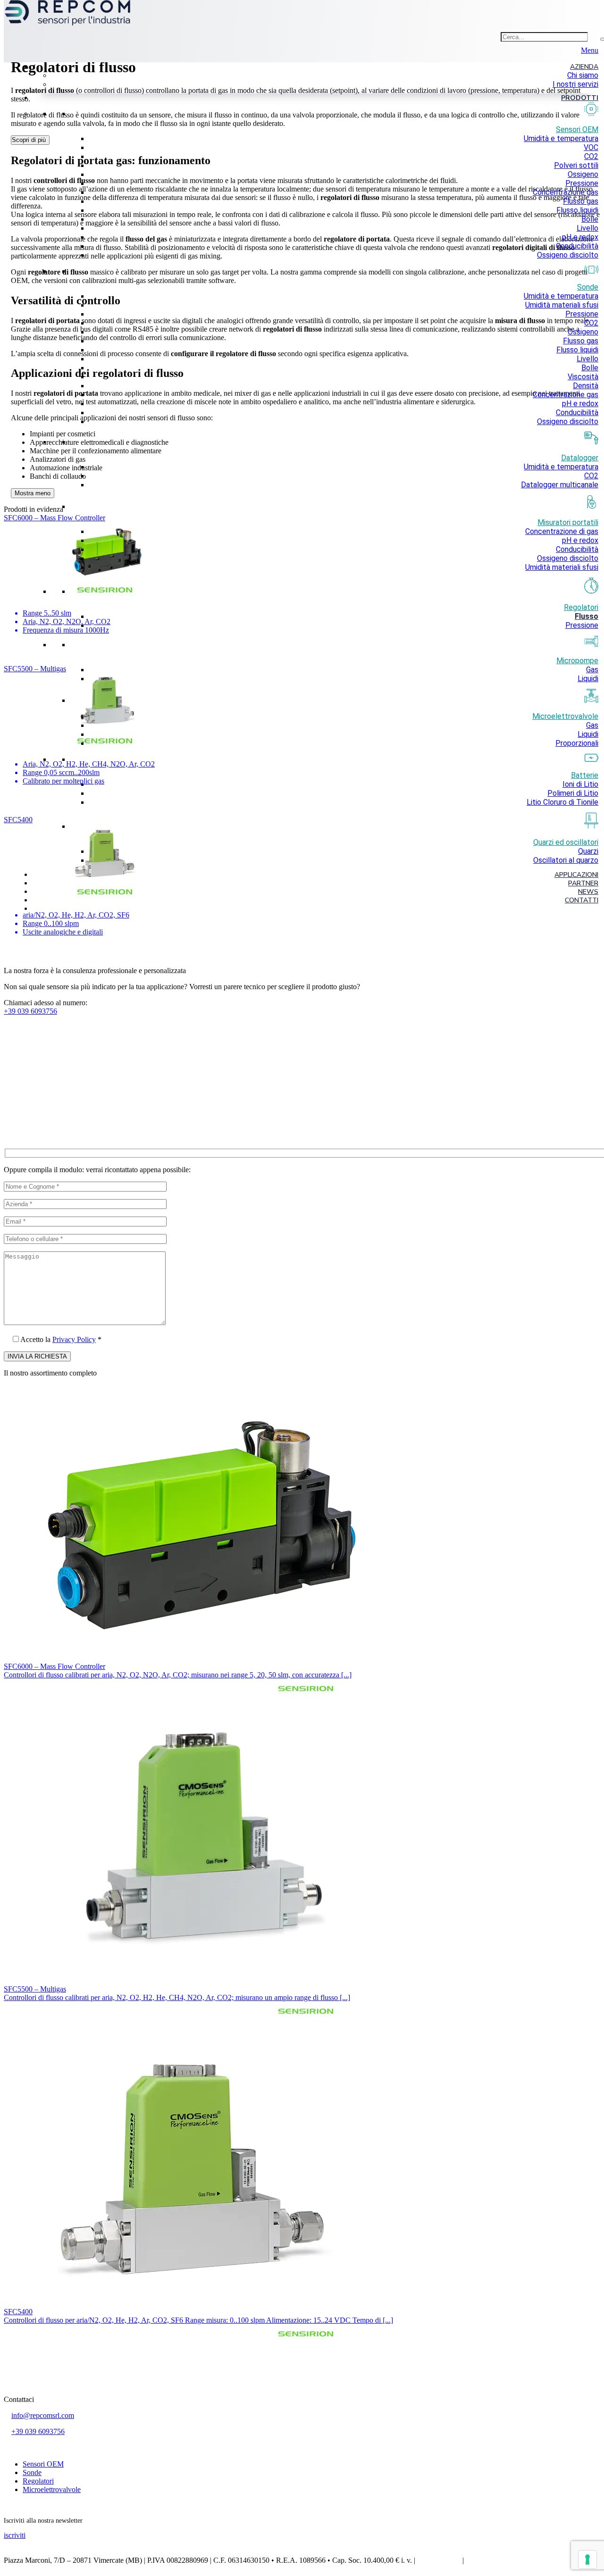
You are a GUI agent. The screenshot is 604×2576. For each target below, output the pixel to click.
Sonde (32, 2472)
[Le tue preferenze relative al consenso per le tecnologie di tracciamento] (587, 2559)
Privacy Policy (74, 1339)
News (588, 892)
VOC (591, 147)
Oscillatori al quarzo (566, 860)
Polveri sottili (576, 165)
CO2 (591, 156)
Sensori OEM (43, 2464)
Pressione (582, 183)
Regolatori (581, 607)
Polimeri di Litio (573, 793)
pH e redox (580, 237)
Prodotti (580, 98)
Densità (586, 386)
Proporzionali (577, 743)
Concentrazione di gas (562, 531)
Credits (476, 2560)
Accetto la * (61, 1339)
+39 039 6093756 (38, 2431)
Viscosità (583, 377)
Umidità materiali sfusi (562, 305)
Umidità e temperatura (561, 138)
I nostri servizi (575, 84)
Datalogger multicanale (560, 485)
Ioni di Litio (580, 784)
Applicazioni (576, 875)
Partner (583, 883)
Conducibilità (577, 246)
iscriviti (15, 2535)
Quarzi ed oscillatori (566, 842)
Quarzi (588, 851)
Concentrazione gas (566, 192)
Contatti (582, 900)
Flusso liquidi (577, 210)
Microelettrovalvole (52, 2489)
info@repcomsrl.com (43, 2415)
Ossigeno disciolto (568, 255)
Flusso (587, 616)
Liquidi (588, 679)
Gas (592, 670)
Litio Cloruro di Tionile (562, 802)
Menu (590, 50)
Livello (587, 228)
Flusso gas (581, 201)
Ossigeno (583, 174)
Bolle (590, 219)
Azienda (584, 67)
